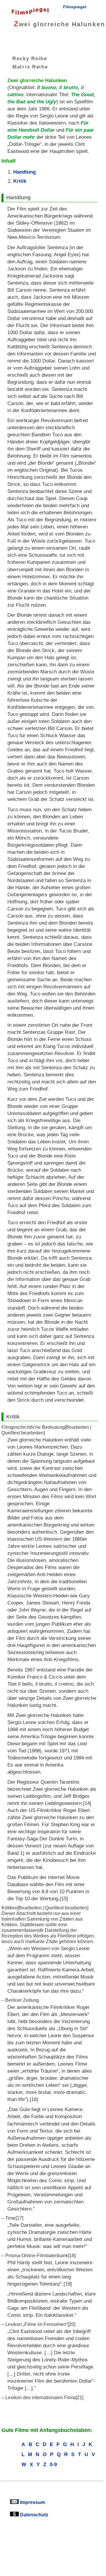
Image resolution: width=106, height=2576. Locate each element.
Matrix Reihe (30, 66)
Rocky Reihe (30, 58)
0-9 (53, 2464)
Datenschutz (34, 2515)
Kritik (20, 181)
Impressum (32, 2502)
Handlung (24, 172)
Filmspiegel (75, 7)
